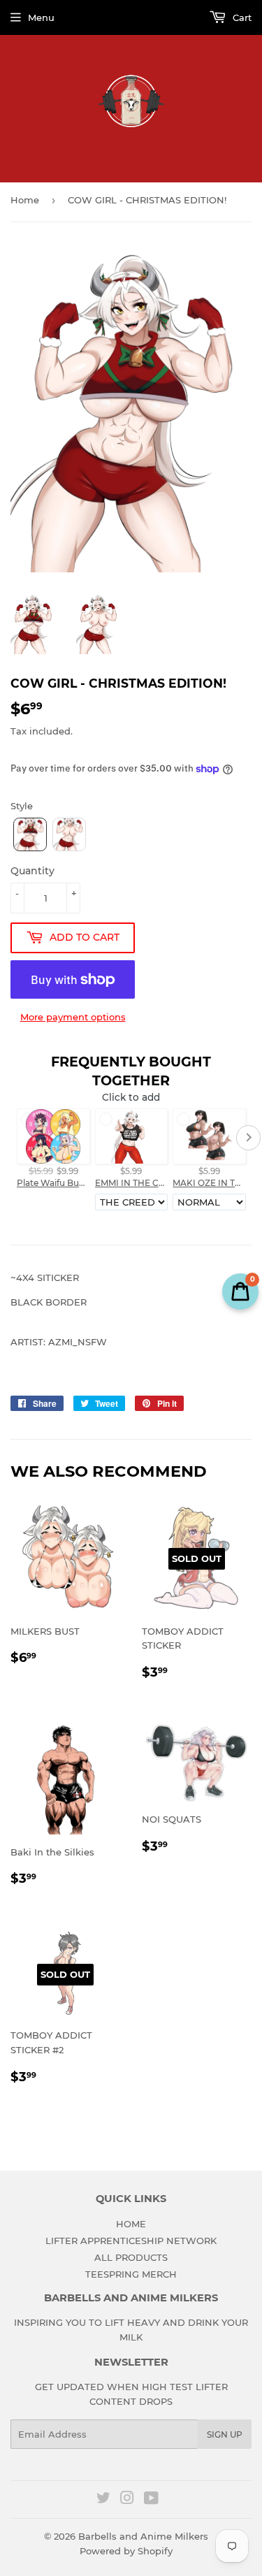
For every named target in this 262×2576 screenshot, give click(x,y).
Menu (41, 17)
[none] (30, 834)
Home (25, 200)
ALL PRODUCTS (131, 2257)
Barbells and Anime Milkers (143, 2536)
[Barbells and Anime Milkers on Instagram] (127, 2500)
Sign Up (225, 2434)
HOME (131, 2224)
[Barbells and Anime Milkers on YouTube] (151, 2500)
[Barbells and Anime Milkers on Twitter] (103, 2500)
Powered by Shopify (126, 2551)
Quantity (32, 871)
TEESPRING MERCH (131, 2274)
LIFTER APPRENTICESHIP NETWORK (131, 2241)
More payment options (73, 1017)
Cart (241, 17)
